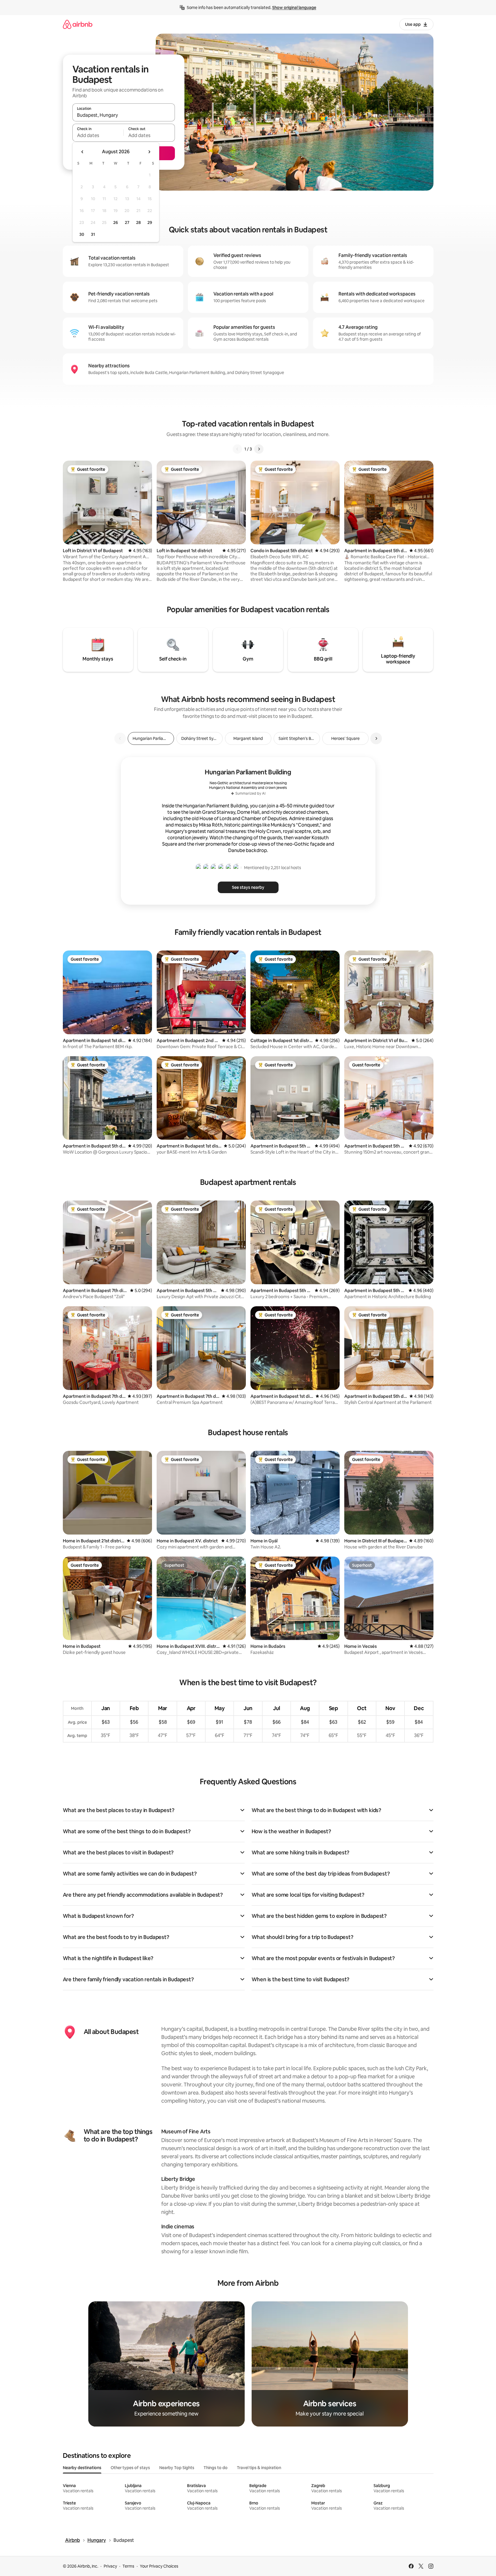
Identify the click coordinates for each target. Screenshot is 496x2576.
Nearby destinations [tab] (82, 2468)
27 (127, 222)
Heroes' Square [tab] (345, 738)
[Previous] (237, 449)
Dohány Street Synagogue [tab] (202, 738)
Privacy (110, 2566)
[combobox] (124, 115)
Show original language (294, 8)
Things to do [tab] (216, 2468)
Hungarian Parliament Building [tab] (153, 738)
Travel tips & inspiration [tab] (259, 2468)
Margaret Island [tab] (248, 738)
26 (116, 222)
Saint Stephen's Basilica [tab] (299, 738)
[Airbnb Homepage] (78, 24)
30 (82, 234)
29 (150, 222)
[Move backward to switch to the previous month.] (83, 152)
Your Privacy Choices (159, 2566)
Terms (128, 2566)
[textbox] (98, 135)
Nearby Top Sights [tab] (177, 2468)
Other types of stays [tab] (130, 2468)
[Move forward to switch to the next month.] (149, 152)
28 (138, 222)
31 (93, 234)
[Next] (259, 449)
